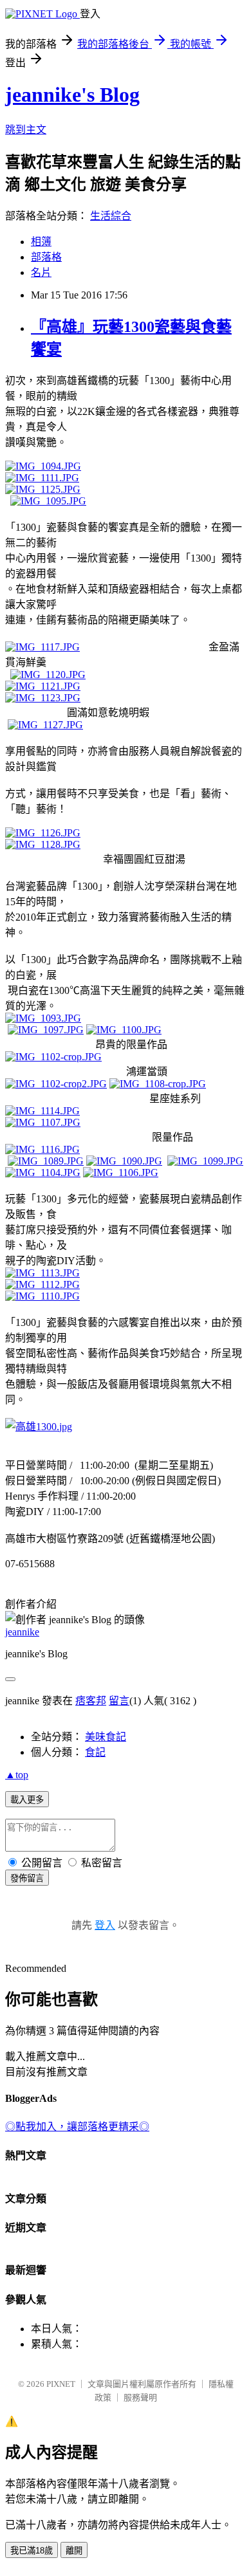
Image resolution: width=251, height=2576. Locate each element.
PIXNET (61, 2384)
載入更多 (27, 1800)
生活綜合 (111, 216)
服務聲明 (140, 2397)
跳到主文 (26, 130)
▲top (17, 1775)
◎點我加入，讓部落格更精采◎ (77, 2127)
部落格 (46, 257)
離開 (74, 2551)
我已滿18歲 (32, 2551)
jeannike (22, 1632)
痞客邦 (91, 1701)
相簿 (41, 242)
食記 (95, 1752)
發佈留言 (27, 1878)
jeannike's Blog (72, 95)
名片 (41, 272)
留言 (119, 1701)
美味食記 (106, 1737)
